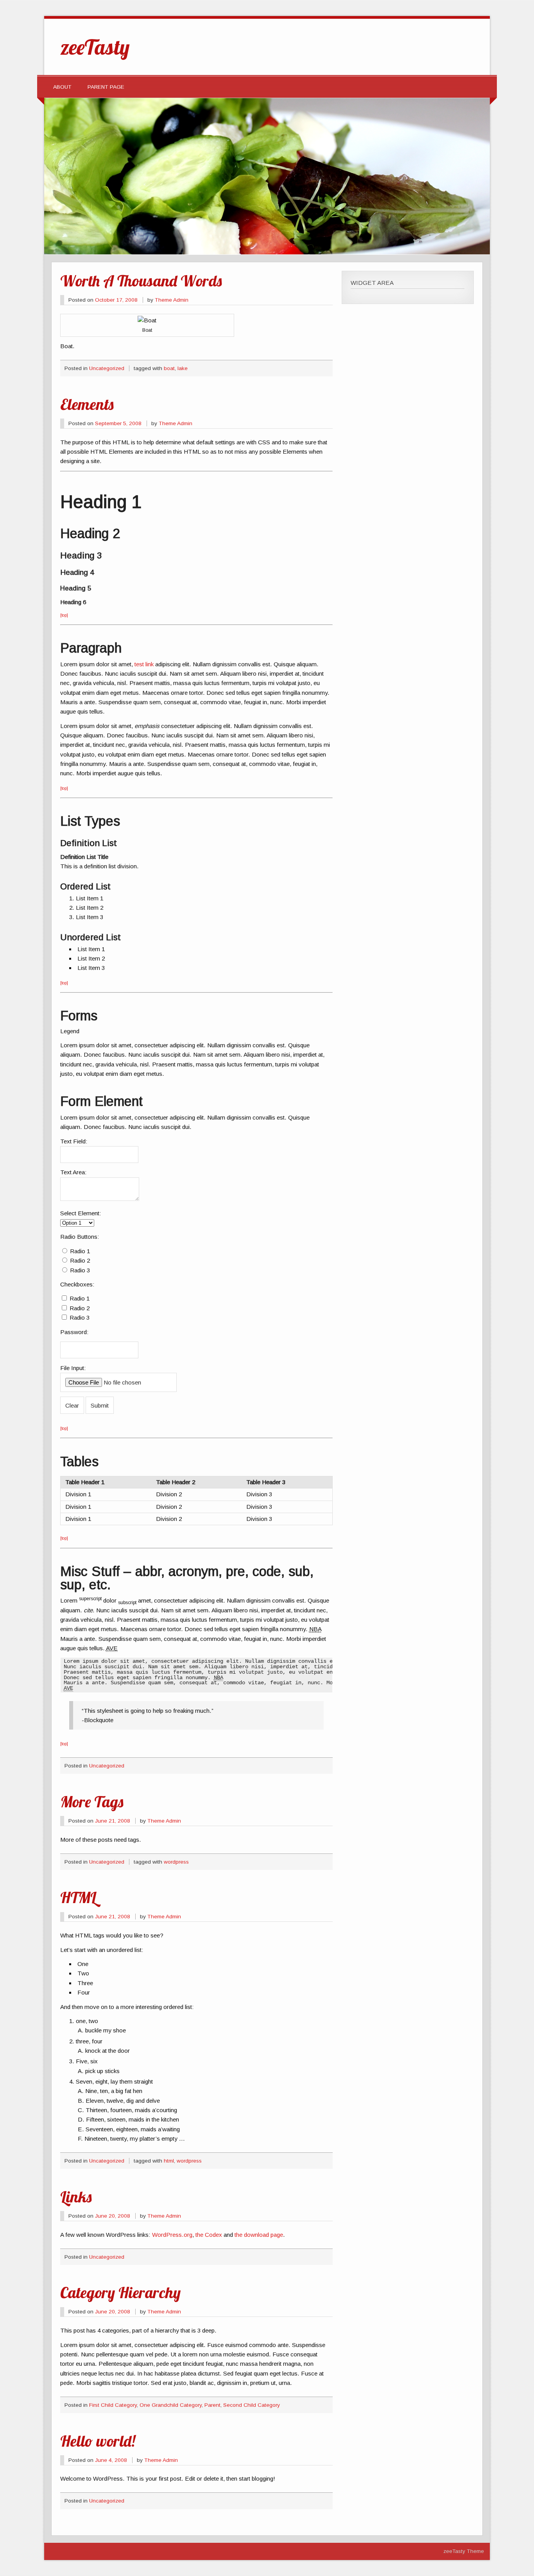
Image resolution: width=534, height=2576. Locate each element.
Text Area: (73, 1172)
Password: (74, 1332)
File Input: (73, 1368)
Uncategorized (107, 368)
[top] (64, 615)
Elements (87, 404)
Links (76, 2197)
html (169, 2161)
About (62, 87)
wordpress (176, 1862)
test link (144, 664)
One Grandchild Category (171, 2405)
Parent (212, 2405)
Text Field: (74, 1141)
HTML (78, 1897)
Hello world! (98, 2441)
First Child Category (113, 2405)
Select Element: (81, 1213)
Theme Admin (172, 300)
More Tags (92, 1801)
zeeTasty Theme (464, 2551)
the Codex (209, 2235)
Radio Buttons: (80, 1237)
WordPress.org (172, 2235)
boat (169, 368)
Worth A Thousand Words (141, 281)
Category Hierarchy (120, 2292)
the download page (259, 2235)
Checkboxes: (77, 1284)
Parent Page (106, 87)
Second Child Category (252, 2405)
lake (183, 368)
